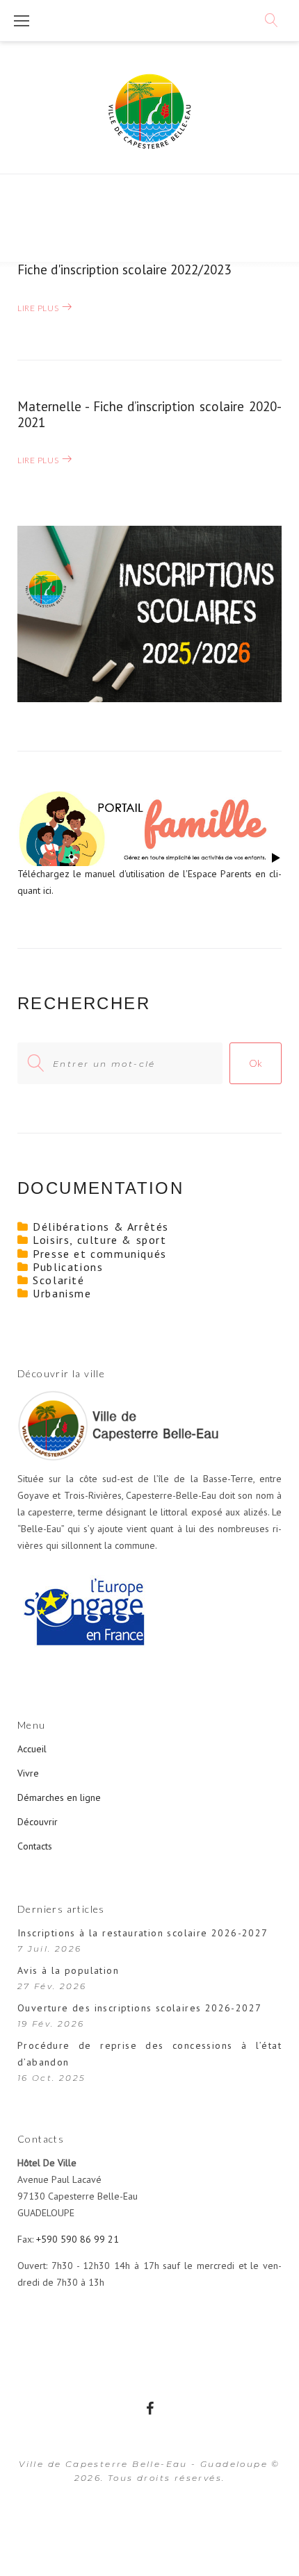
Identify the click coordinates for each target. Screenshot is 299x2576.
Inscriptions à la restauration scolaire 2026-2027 (143, 1933)
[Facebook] (150, 2409)
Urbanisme (62, 1293)
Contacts (35, 1846)
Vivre (28, 1773)
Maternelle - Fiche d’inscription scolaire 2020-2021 (149, 414)
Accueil (32, 1749)
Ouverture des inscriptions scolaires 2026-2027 (139, 2008)
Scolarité (58, 1280)
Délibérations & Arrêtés (101, 1227)
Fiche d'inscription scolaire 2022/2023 (124, 269)
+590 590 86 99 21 (78, 2239)
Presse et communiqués (100, 1254)
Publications (68, 1267)
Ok (256, 1063)
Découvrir (38, 1822)
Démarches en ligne (59, 1797)
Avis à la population (68, 1970)
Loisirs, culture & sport (99, 1240)
